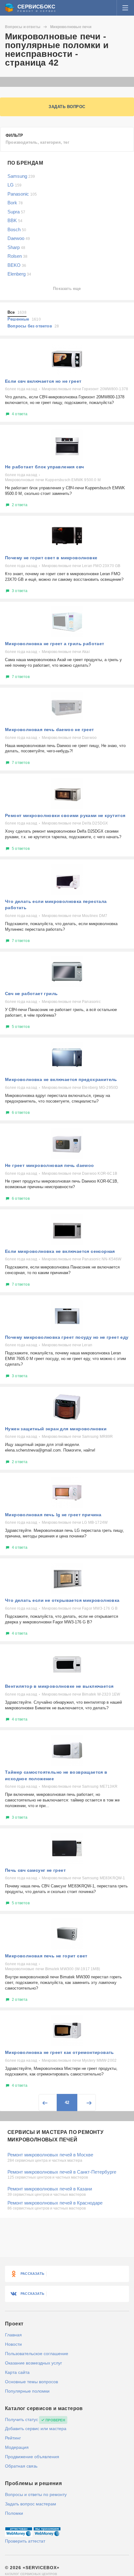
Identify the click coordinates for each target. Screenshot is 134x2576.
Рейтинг (13, 2438)
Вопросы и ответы (23, 27)
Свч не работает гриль (31, 994)
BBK (15, 220)
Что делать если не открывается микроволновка (62, 1600)
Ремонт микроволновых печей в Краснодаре (55, 2203)
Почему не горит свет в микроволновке (51, 558)
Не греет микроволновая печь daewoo (50, 1165)
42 (67, 2103)
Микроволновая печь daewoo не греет (50, 730)
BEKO (17, 265)
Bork (15, 203)
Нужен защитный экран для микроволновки (56, 1429)
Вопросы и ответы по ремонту (36, 2494)
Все (17, 312)
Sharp (16, 247)
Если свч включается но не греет (43, 381)
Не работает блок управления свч (44, 467)
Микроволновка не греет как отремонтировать (60, 2052)
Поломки (14, 2513)
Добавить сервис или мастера (36, 2429)
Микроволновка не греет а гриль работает (55, 644)
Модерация (17, 2447)
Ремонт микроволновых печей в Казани (50, 2189)
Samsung (21, 176)
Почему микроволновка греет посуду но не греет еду (67, 1337)
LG (14, 185)
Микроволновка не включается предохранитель (61, 1079)
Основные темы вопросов (31, 2382)
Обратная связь (21, 2466)
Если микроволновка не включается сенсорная (60, 1251)
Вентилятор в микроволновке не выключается (59, 1686)
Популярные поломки (27, 2391)
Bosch (17, 229)
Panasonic (22, 194)
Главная (13, 2335)
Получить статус (22, 2419)
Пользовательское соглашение (37, 2354)
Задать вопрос (67, 107)
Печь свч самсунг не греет (35, 1870)
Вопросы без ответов (33, 326)
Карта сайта (17, 2372)
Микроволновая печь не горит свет (46, 1956)
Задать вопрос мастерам (31, 2504)
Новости (13, 2344)
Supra (16, 212)
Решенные (24, 319)
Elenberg (19, 274)
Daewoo (19, 238)
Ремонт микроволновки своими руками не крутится (65, 815)
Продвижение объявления (32, 2457)
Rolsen (17, 256)
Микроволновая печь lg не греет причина (53, 1515)
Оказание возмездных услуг (33, 2363)
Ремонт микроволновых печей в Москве (50, 2155)
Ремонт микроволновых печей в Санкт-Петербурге (62, 2172)
